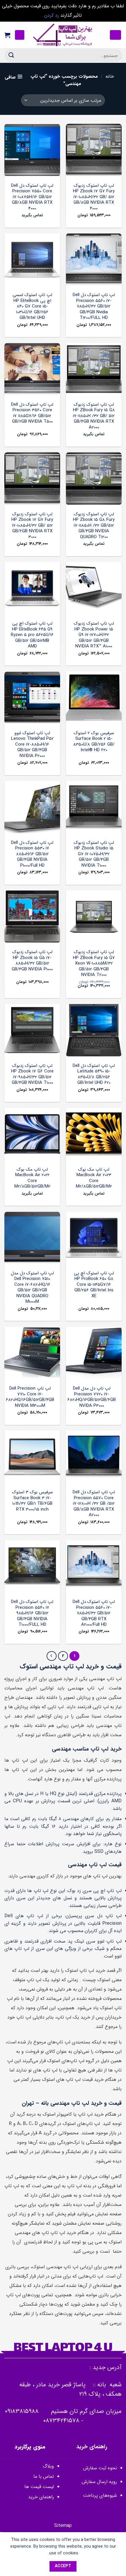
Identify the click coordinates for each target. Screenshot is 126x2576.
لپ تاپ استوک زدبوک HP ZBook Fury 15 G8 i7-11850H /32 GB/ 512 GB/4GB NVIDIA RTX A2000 (94, 416)
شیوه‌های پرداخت (100, 2495)
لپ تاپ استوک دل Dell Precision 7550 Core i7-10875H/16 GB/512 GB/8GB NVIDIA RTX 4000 (32, 197)
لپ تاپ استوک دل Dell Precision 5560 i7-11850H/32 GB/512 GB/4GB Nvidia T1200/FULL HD (94, 307)
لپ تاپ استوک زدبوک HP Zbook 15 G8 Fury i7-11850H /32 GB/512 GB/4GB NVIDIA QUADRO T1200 (94, 526)
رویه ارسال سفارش (99, 2482)
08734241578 (61, 2421)
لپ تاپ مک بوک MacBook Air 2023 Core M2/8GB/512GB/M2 (94, 1178)
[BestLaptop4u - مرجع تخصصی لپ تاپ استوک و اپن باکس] (63, 35)
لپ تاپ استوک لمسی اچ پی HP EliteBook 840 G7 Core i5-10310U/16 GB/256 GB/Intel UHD (32, 307)
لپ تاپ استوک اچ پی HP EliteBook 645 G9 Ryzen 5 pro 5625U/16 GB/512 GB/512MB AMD (32, 635)
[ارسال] (11, 55)
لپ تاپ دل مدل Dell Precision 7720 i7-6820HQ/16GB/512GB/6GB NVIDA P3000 (92, 1397)
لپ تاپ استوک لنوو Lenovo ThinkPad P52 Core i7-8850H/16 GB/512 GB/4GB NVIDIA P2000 (32, 745)
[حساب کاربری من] (20, 35)
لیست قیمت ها (39, 2487)
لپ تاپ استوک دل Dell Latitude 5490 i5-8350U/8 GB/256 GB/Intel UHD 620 (94, 1074)
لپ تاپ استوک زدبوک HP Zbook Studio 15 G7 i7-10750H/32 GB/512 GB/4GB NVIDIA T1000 (94, 854)
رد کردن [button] (52, 15)
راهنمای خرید (40, 2497)
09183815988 (22, 2411)
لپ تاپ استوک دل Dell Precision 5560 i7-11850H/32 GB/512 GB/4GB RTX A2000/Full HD (94, 1613)
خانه (110, 76)
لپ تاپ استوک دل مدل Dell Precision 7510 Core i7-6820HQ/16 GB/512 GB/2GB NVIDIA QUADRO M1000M (32, 1288)
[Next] (52, 1656)
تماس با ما (44, 2476)
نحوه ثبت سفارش (100, 2468)
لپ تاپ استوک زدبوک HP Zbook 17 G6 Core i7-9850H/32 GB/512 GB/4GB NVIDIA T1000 (32, 1074)
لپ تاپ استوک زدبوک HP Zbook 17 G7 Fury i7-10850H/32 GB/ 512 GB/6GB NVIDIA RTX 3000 (32, 526)
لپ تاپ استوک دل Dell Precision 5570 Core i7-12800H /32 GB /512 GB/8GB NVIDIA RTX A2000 (94, 1504)
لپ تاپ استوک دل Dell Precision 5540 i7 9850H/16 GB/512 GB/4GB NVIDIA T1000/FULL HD (32, 1613)
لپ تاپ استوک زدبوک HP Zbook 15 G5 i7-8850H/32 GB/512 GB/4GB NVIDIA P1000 (32, 961)
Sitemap (63, 2526)
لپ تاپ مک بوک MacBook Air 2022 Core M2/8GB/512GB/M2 (32, 1178)
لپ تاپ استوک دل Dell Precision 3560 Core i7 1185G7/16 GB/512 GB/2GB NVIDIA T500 (32, 413)
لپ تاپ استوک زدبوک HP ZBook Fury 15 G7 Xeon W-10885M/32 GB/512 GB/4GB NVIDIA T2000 (94, 964)
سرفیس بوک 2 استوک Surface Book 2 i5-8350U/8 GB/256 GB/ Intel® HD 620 (94, 742)
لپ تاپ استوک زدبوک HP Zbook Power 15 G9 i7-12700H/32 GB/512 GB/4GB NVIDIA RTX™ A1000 (94, 635)
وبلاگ (48, 2466)
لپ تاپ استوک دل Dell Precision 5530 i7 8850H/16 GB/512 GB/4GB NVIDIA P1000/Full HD (32, 854)
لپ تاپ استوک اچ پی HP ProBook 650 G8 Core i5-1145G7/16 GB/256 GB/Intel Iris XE (94, 1285)
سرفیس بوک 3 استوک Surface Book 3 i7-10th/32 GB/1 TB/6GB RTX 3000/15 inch (32, 1501)
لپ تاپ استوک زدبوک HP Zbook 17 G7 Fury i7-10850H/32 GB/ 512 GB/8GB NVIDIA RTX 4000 (94, 197)
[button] (115, 35)
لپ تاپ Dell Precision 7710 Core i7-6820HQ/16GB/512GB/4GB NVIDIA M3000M (30, 1397)
